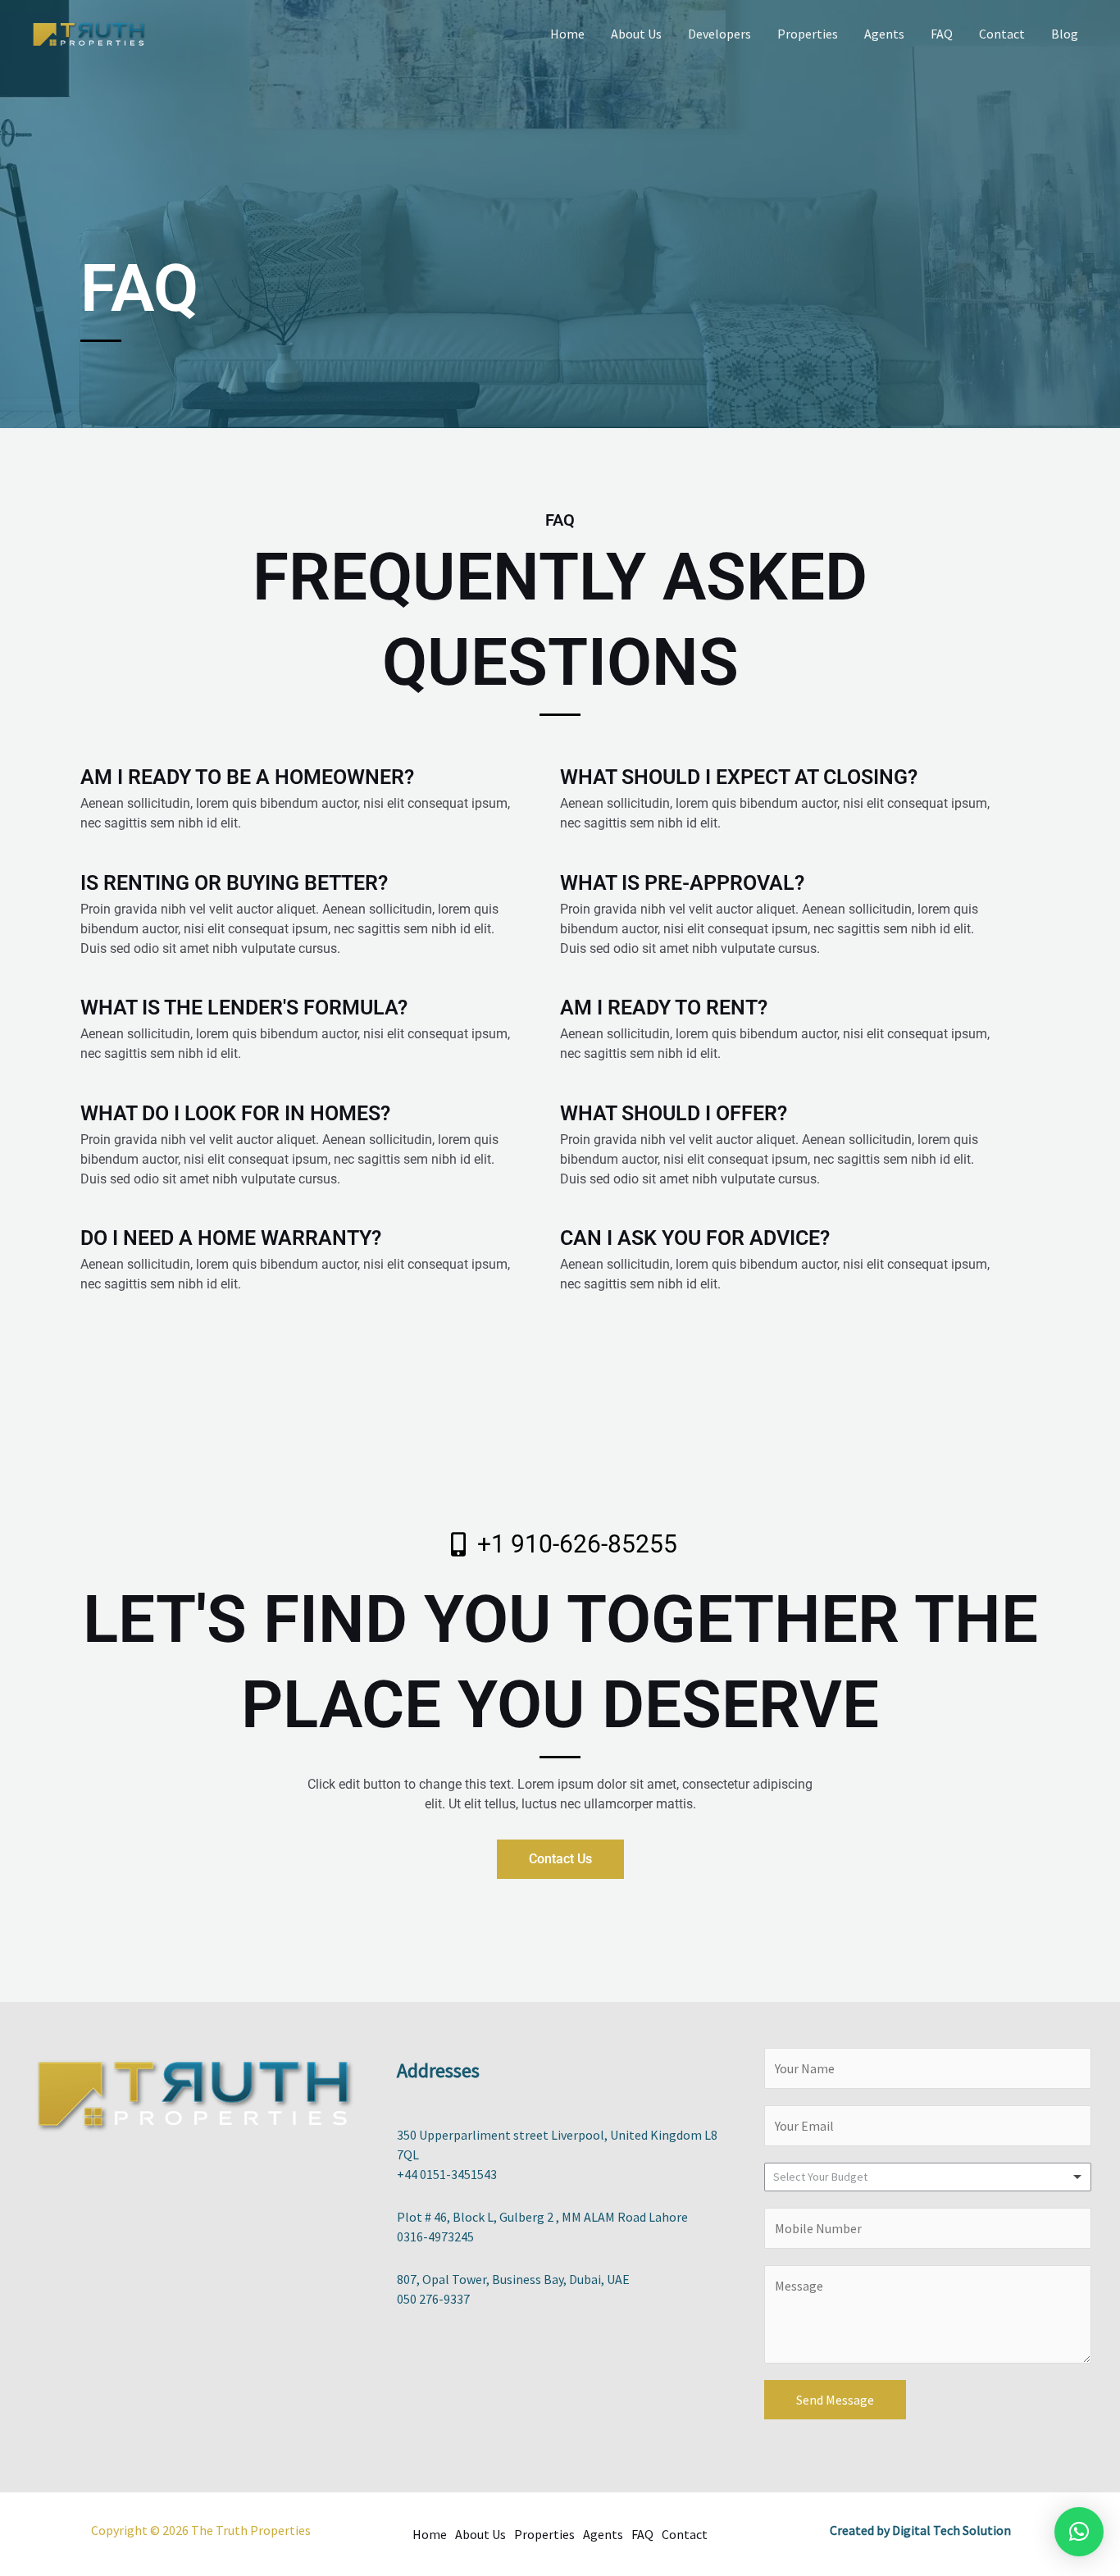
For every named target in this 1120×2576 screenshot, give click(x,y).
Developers (719, 34)
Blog (1065, 34)
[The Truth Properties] (90, 32)
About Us (636, 34)
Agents (884, 34)
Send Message (835, 2400)
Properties (808, 34)
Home (567, 34)
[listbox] (928, 2177)
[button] (1079, 2532)
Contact (1002, 34)
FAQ (942, 34)
